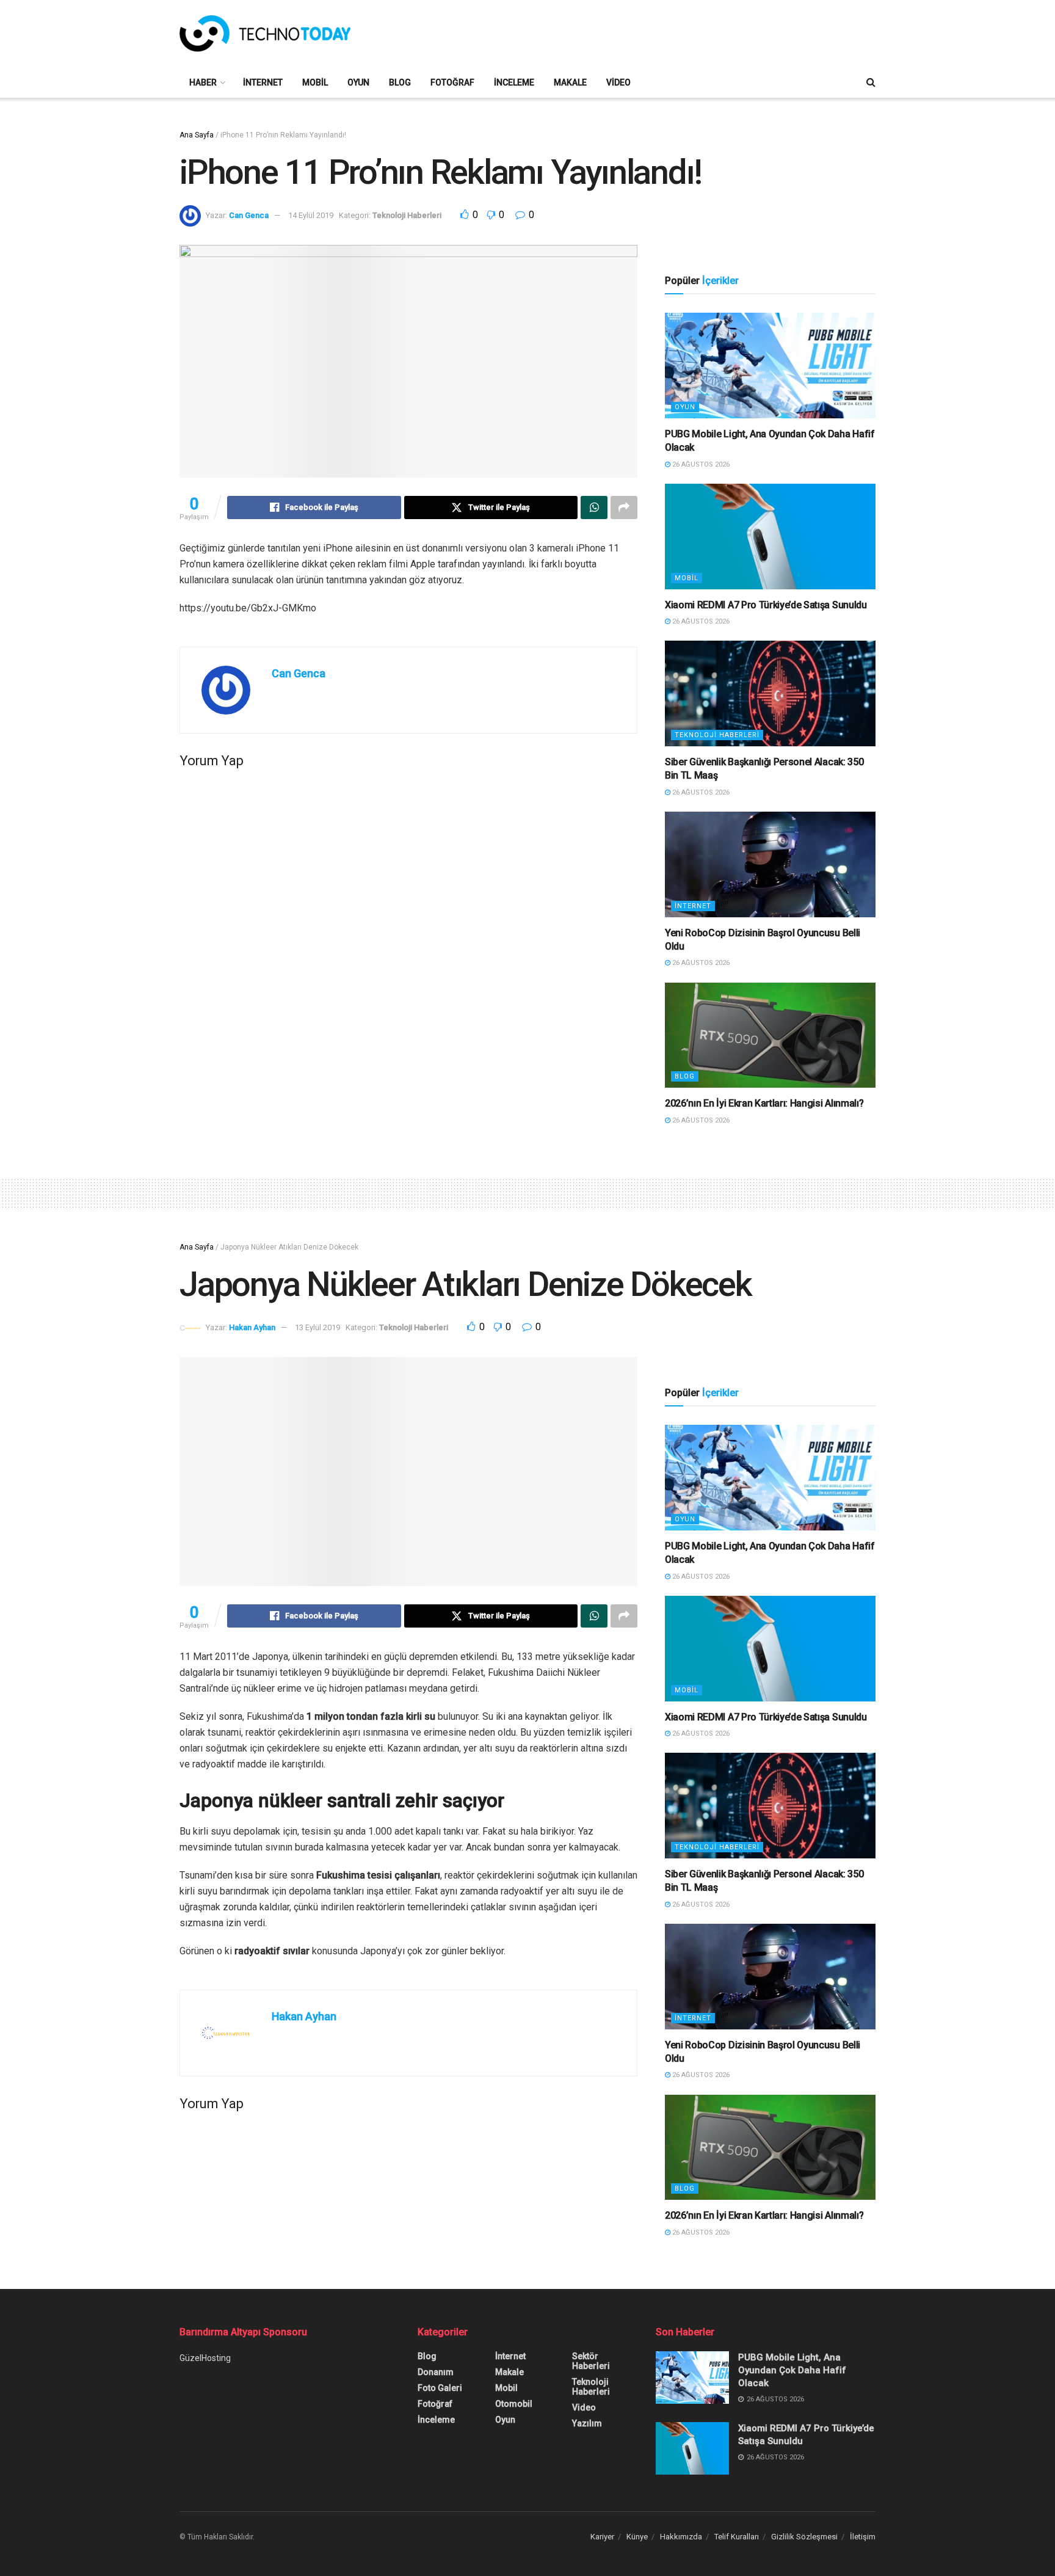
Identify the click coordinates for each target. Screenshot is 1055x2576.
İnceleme (514, 82)
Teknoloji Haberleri (407, 215)
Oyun (358, 82)
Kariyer (602, 2537)
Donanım (436, 2372)
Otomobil (514, 2404)
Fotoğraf (452, 82)
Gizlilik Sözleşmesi (804, 2537)
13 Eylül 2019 (317, 1327)
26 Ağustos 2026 (700, 464)
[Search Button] (871, 82)
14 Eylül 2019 (311, 215)
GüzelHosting (205, 2358)
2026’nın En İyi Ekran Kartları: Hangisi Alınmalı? (764, 1103)
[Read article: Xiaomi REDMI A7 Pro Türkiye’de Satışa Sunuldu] (770, 537)
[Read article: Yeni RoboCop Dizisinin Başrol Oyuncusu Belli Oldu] (770, 864)
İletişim (863, 2537)
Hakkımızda (681, 2537)
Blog (400, 82)
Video (618, 82)
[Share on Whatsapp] (594, 508)
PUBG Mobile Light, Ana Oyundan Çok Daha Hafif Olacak (792, 2370)
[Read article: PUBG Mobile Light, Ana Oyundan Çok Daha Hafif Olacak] (770, 366)
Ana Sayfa (197, 135)
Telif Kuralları (737, 2537)
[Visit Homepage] (265, 34)
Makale (570, 82)
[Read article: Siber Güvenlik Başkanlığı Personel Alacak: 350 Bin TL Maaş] (770, 693)
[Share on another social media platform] (624, 508)
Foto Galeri (440, 2388)
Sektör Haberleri (591, 2361)
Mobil (315, 82)
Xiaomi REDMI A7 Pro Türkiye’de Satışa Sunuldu (766, 605)
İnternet (263, 82)
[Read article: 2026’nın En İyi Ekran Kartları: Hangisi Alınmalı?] (770, 1035)
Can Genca (249, 215)
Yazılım (587, 2423)
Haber (203, 82)
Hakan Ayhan (252, 1327)
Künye (637, 2537)
